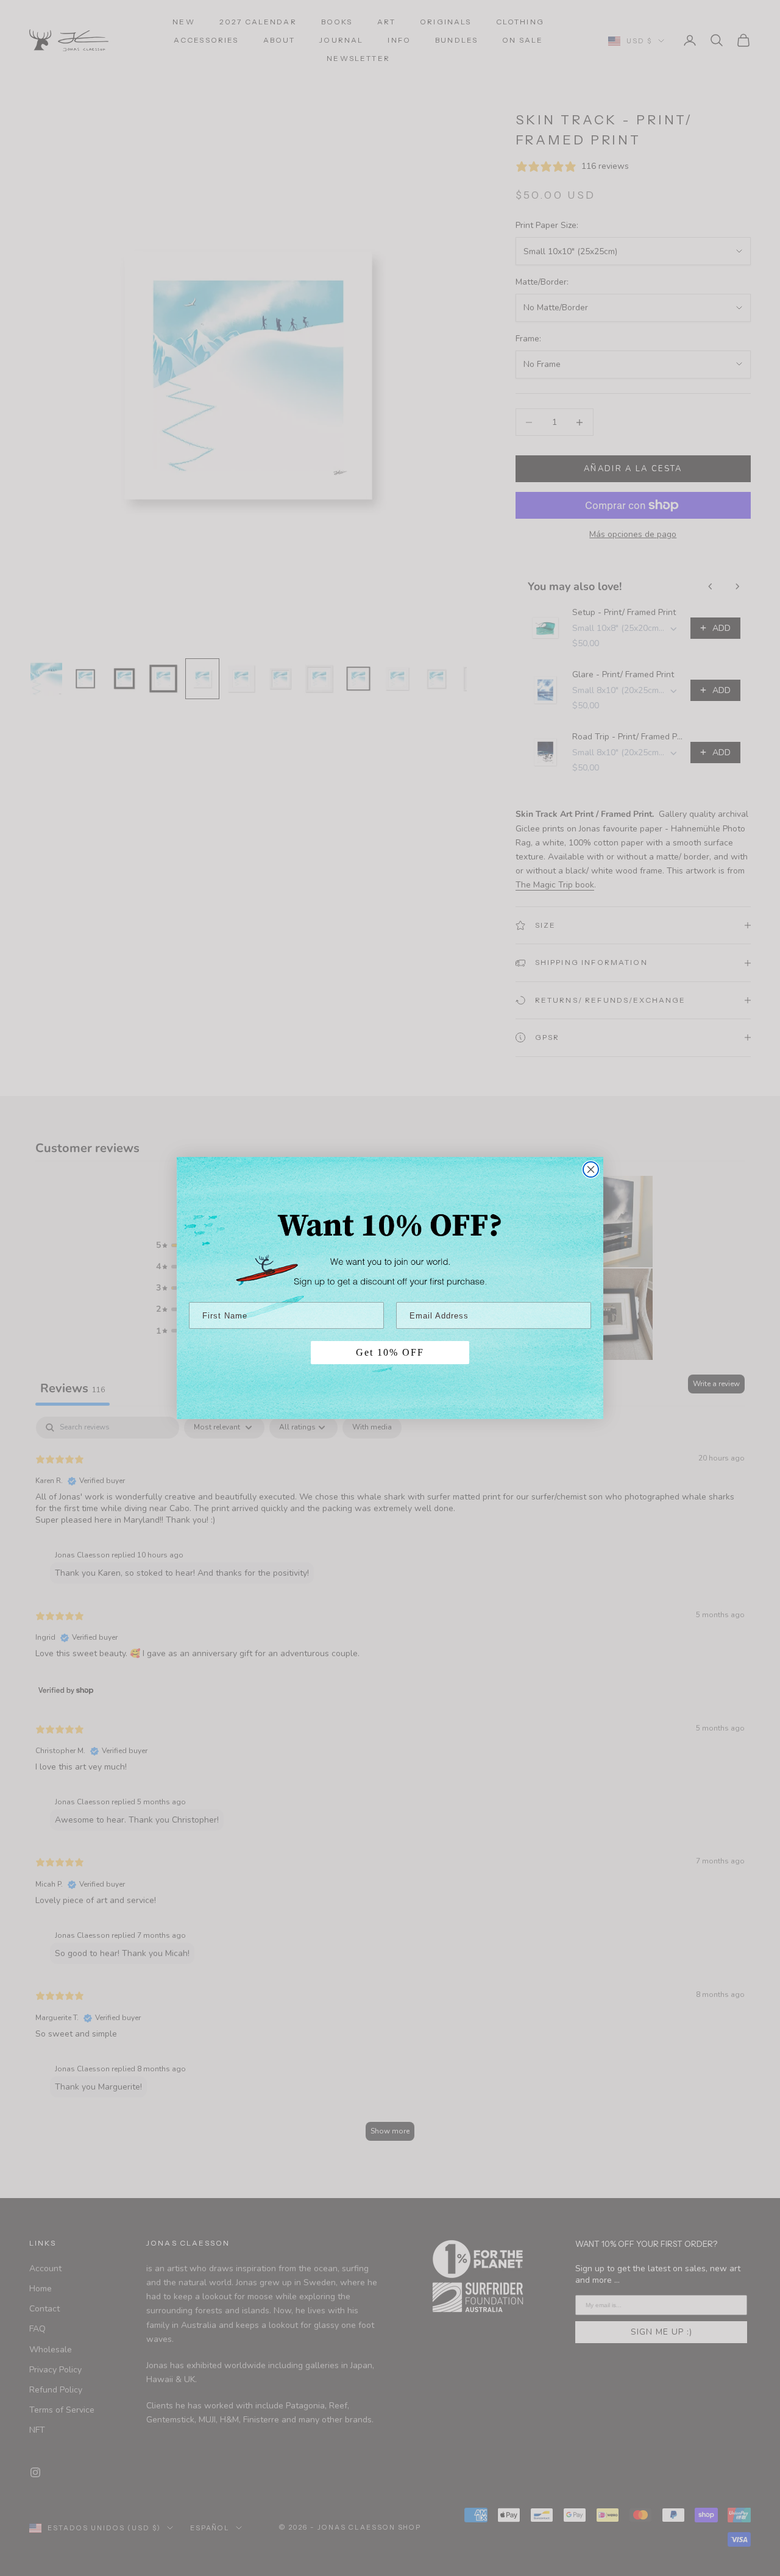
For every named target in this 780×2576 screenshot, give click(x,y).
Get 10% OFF (390, 1352)
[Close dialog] (591, 1169)
